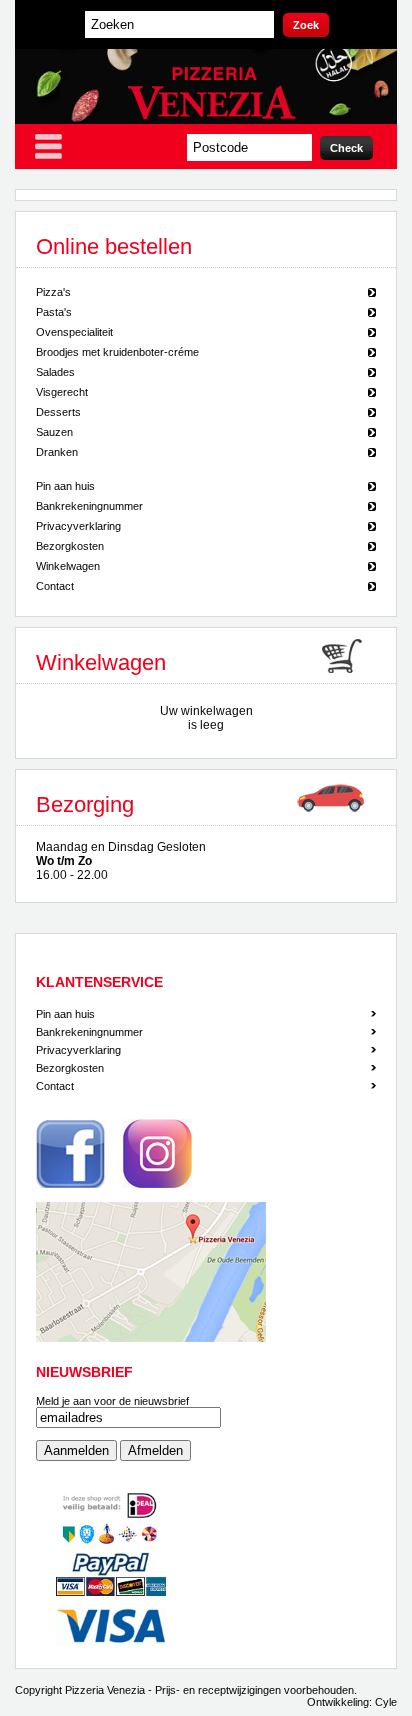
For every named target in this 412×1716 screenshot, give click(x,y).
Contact (55, 586)
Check (346, 148)
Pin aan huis (65, 486)
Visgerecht (62, 392)
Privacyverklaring (78, 526)
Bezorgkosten (70, 546)
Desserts (58, 412)
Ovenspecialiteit (74, 332)
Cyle (386, 1702)
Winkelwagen (68, 566)
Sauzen (54, 432)
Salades (55, 372)
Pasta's (54, 312)
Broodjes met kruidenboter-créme (117, 352)
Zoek (306, 25)
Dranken (57, 452)
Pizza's (53, 292)
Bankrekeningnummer (89, 506)
